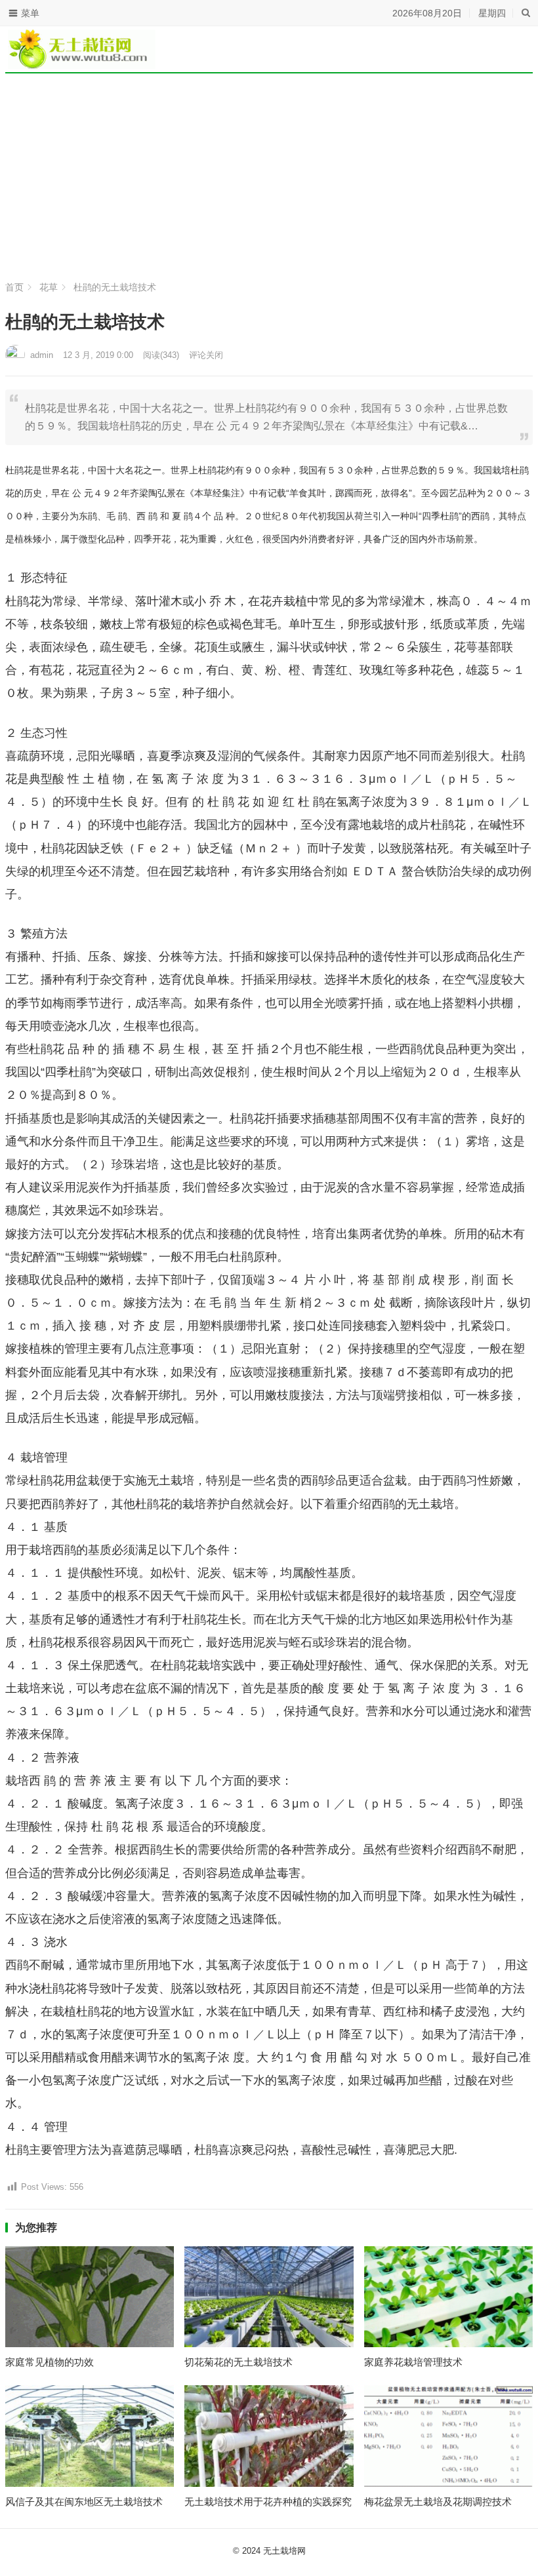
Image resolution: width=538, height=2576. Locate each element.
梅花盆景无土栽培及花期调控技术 (438, 2502)
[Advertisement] (269, 177)
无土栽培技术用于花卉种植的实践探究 (268, 2502)
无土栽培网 (284, 2551)
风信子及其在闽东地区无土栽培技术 (84, 2502)
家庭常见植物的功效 (50, 2362)
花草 (49, 287)
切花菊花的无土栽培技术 (238, 2362)
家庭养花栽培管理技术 (413, 2362)
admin (42, 355)
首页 (14, 287)
